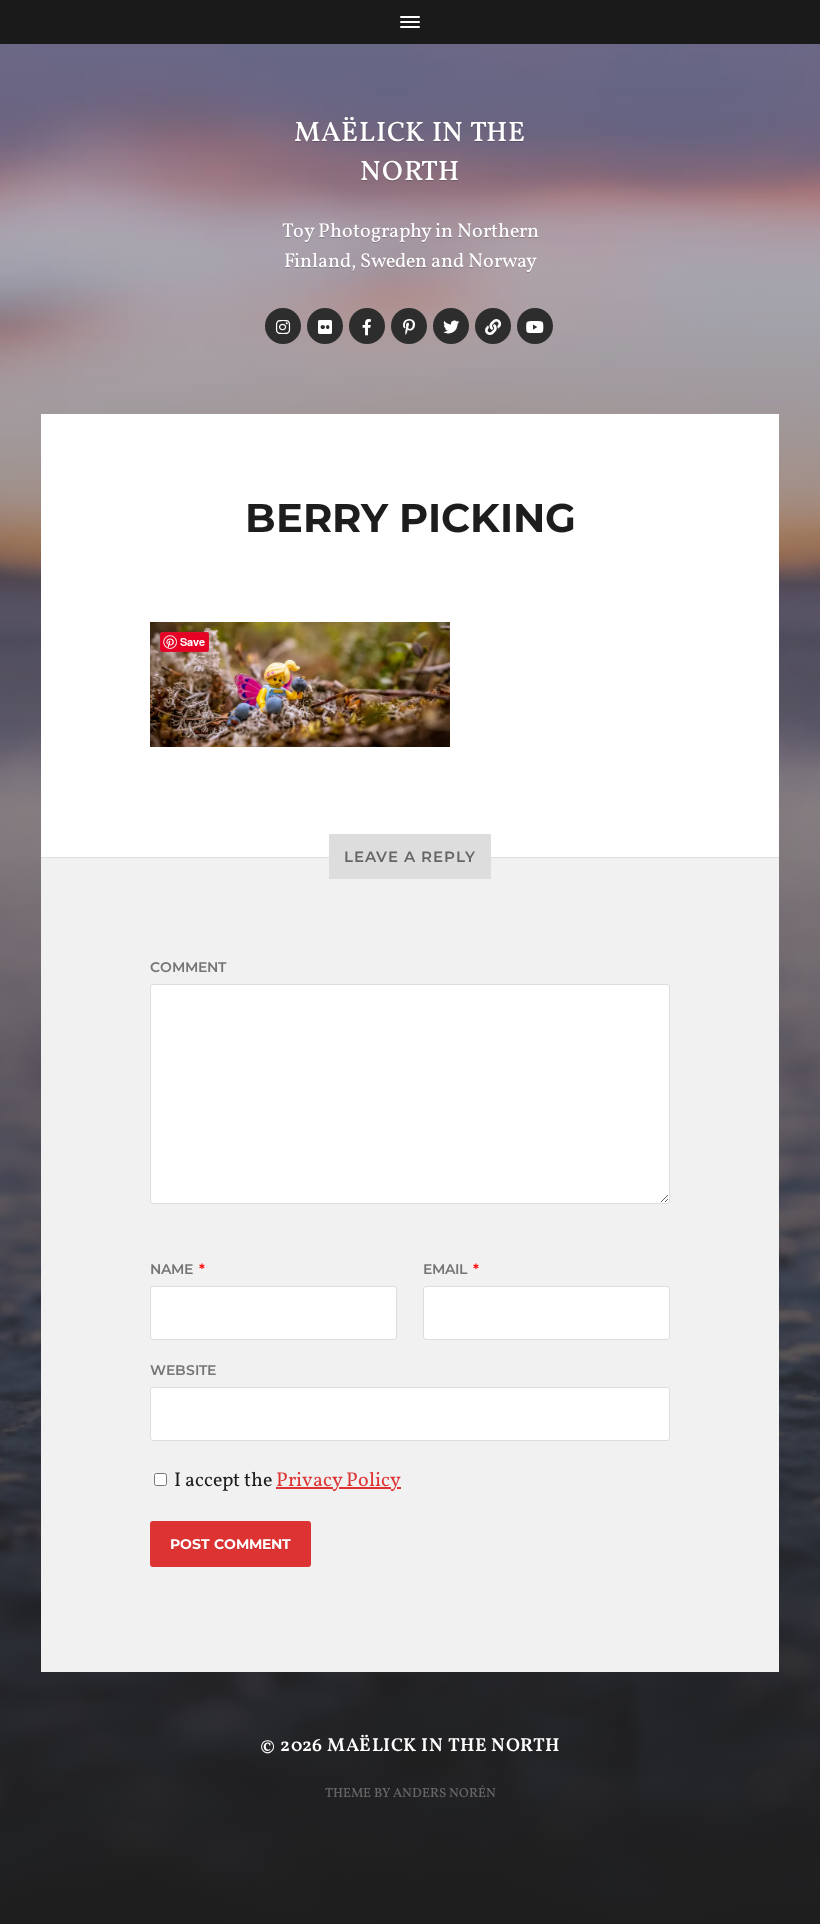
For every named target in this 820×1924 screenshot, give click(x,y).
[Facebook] (367, 326)
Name (177, 1269)
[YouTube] (535, 326)
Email (451, 1269)
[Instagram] (283, 326)
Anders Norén (444, 1793)
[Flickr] (325, 326)
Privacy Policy (338, 1481)
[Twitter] (451, 326)
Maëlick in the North (410, 153)
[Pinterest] (409, 326)
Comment (188, 967)
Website (183, 1370)
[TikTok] (493, 326)
